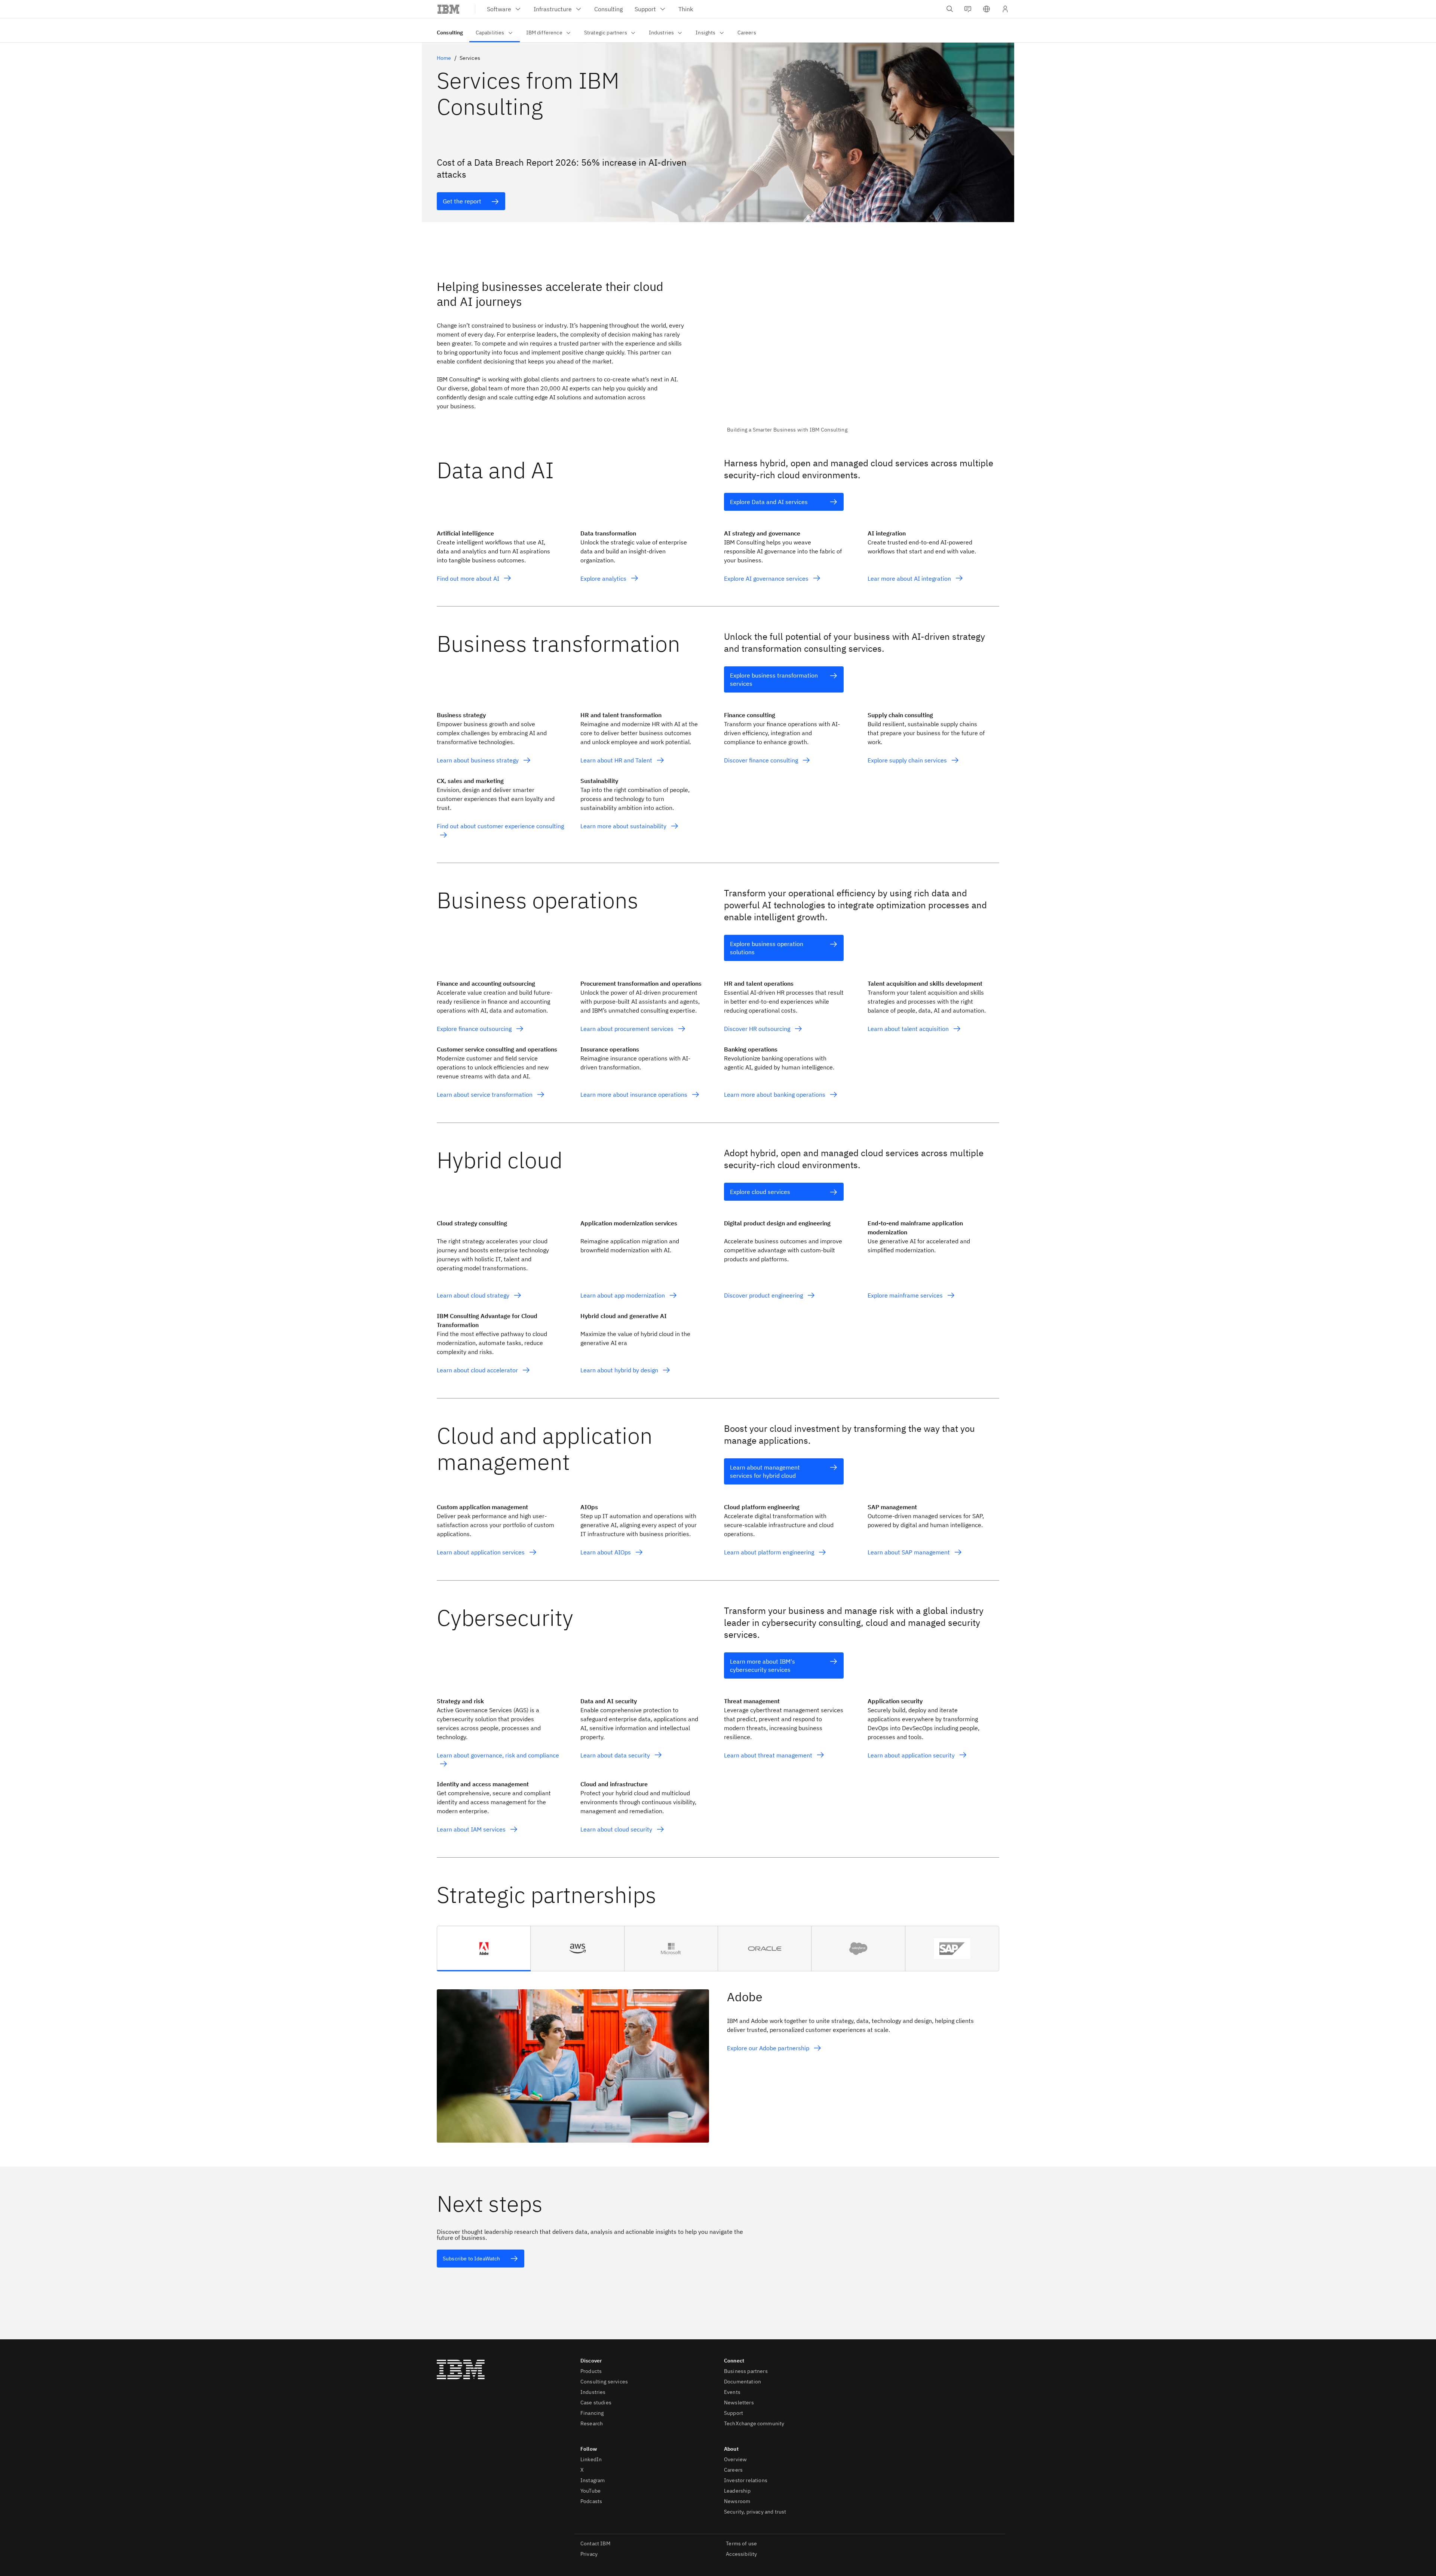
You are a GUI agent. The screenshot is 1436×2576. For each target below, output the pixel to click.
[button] (987, 9)
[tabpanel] (718, 2057)
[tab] (484, 1949)
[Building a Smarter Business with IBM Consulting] (863, 351)
